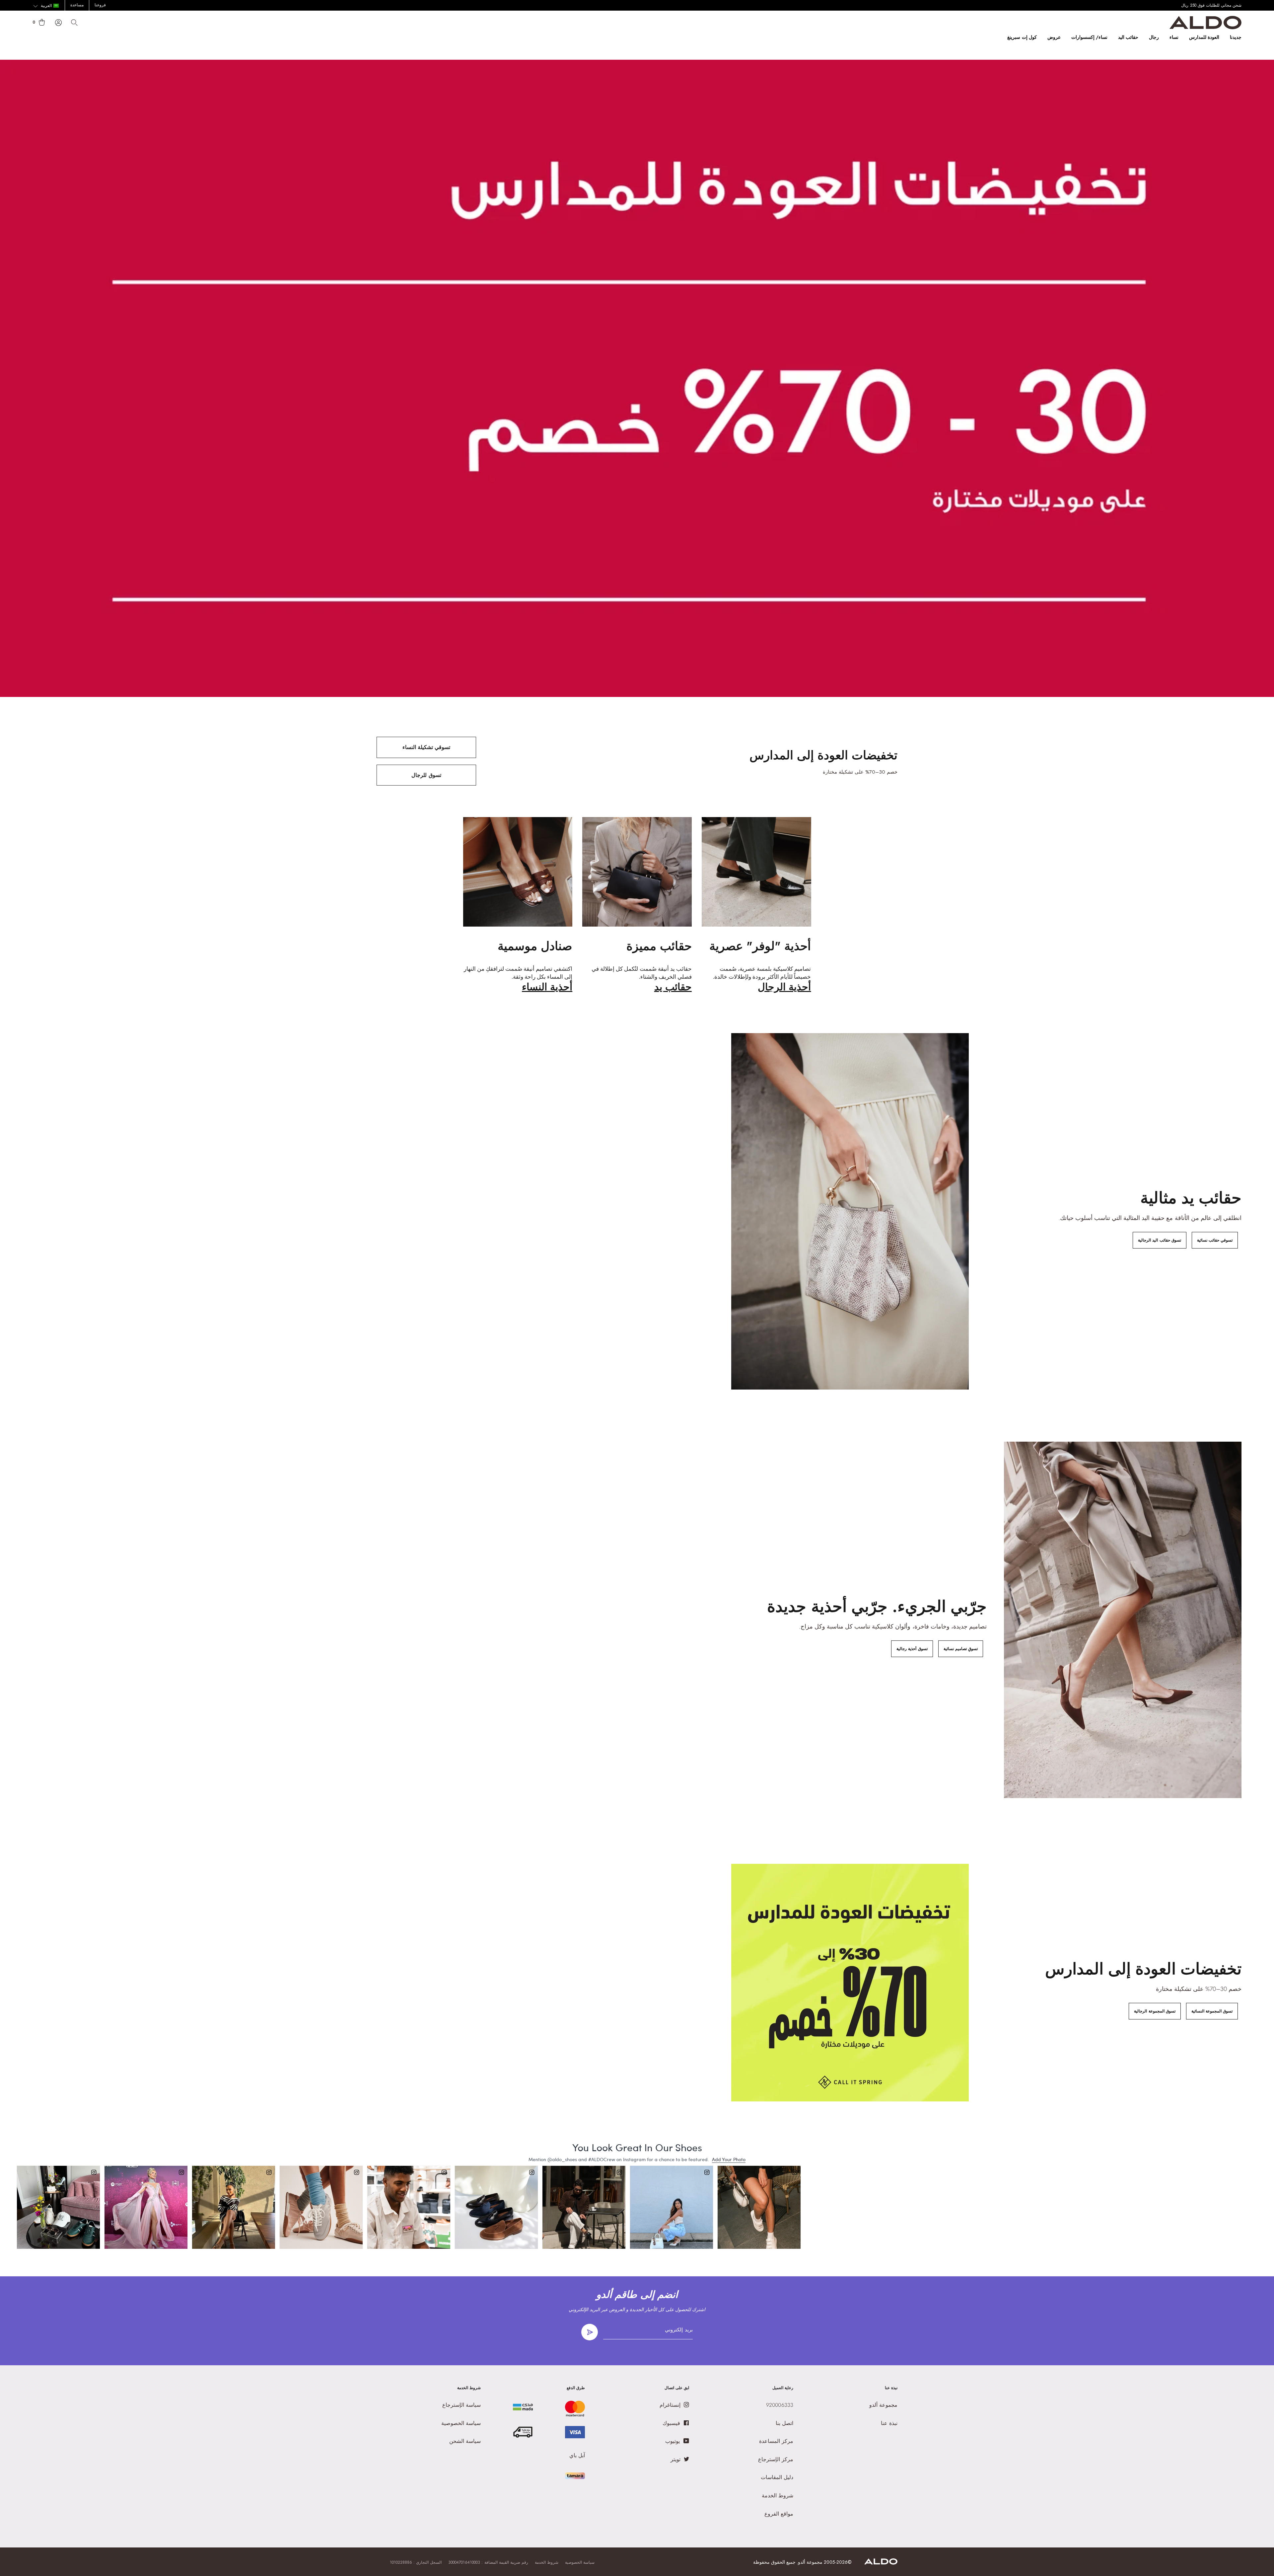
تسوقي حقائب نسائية (1215, 1240)
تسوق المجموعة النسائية (1212, 2011)
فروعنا (100, 5)
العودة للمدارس (1204, 37)
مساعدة (77, 5)
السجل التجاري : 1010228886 (416, 2562)
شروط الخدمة (547, 2562)
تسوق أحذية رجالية (912, 1649)
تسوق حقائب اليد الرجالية (1159, 1240)
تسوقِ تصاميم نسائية (961, 1649)
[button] (46, 6)
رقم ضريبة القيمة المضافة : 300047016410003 (488, 2562)
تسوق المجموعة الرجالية (1155, 2011)
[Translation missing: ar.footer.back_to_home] (881, 2563)
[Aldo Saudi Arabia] (1205, 27)
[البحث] (74, 23)
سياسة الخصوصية (580, 2562)
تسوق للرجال (426, 775)
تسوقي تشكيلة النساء (426, 747)
